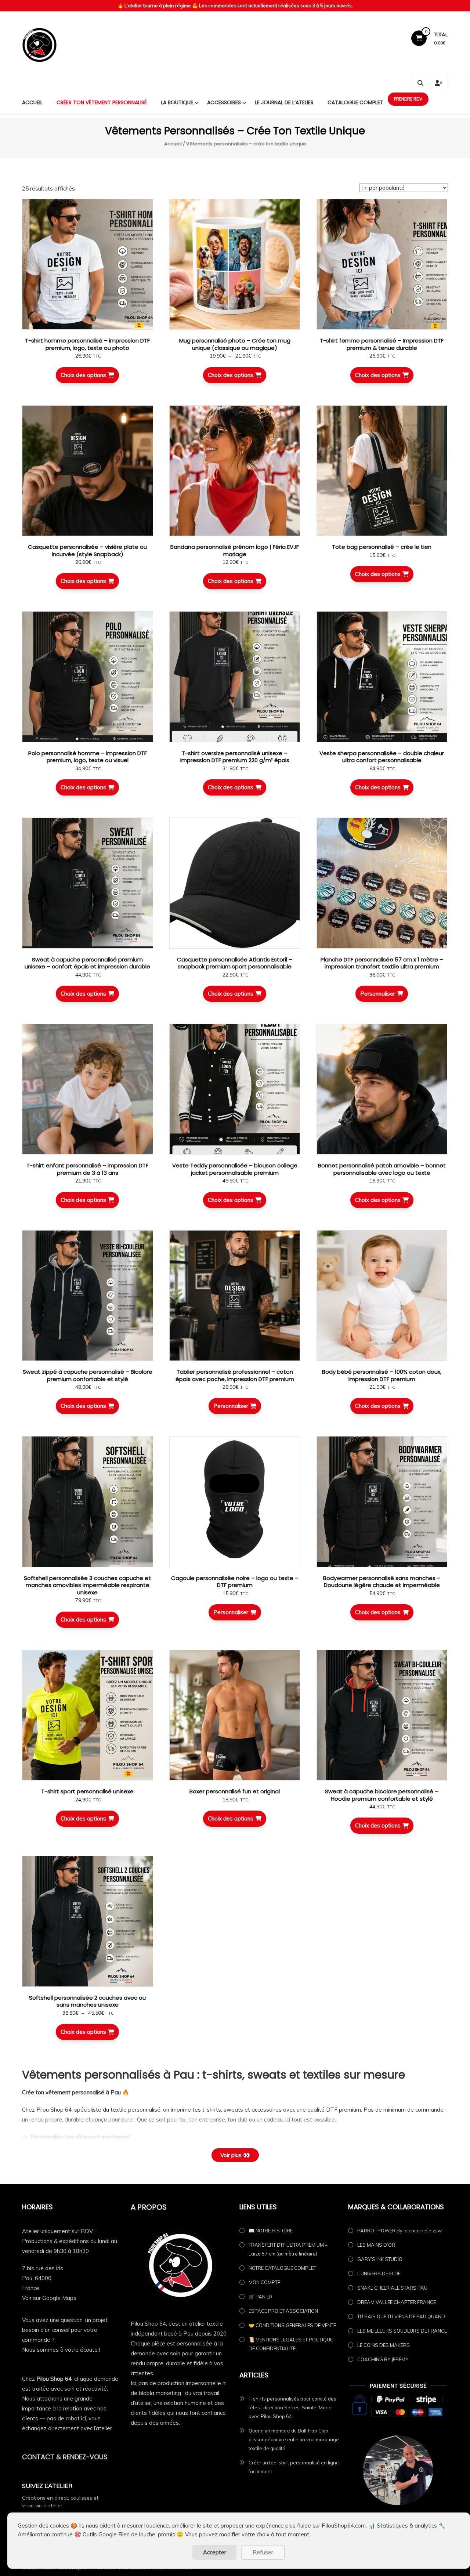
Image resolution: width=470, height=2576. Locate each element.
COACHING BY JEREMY (383, 2359)
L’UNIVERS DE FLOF (379, 2274)
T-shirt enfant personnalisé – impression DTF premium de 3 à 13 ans (87, 1169)
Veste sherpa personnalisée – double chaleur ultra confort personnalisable (382, 757)
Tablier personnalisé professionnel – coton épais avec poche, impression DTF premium (235, 1375)
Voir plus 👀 (235, 2155)
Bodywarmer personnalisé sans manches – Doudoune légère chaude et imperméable (382, 1582)
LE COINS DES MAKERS (384, 2345)
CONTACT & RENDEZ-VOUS (65, 2457)
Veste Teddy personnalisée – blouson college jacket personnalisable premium (235, 1169)
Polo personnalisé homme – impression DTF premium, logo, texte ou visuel (88, 757)
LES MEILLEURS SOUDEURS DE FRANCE (402, 2331)
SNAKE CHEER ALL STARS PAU (392, 2288)
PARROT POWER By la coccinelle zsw (399, 2231)
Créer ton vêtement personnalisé (102, 102)
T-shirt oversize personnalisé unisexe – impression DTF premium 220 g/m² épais (235, 757)
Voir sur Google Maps (49, 2298)
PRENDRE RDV (408, 99)
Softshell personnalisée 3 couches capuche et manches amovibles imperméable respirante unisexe (87, 1585)
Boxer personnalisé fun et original (235, 1791)
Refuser (263, 2552)
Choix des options (83, 375)
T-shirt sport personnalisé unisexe (87, 1791)
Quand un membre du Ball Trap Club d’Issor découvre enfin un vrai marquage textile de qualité (294, 2439)
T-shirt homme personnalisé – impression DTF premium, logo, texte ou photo (87, 344)
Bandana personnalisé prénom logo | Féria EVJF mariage (235, 550)
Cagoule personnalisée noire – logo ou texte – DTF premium (235, 1582)
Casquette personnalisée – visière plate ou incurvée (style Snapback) (87, 550)
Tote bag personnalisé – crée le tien (382, 547)
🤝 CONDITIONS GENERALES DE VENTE (292, 2325)
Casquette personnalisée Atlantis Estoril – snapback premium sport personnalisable (235, 963)
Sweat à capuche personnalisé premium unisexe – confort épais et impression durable (87, 963)
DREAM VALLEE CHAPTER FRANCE (397, 2302)
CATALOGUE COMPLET (355, 102)
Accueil (32, 102)
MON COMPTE (264, 2282)
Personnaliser (378, 994)
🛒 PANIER (261, 2297)
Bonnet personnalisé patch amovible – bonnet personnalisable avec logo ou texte (382, 1169)
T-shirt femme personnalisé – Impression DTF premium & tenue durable (382, 344)
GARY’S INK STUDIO (380, 2259)
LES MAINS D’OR (376, 2245)
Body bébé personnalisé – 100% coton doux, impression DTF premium (382, 1375)
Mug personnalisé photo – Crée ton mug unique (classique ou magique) (235, 344)
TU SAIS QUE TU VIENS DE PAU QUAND (401, 2316)
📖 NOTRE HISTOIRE (271, 2231)
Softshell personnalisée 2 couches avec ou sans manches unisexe (87, 2001)
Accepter (215, 2552)
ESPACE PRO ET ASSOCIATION (283, 2311)
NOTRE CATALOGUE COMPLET (282, 2268)
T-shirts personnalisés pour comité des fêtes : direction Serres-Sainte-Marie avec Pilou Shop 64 (292, 2407)
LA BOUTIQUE (177, 102)
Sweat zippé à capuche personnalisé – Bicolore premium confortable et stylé (88, 1375)
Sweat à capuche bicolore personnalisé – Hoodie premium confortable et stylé (382, 1795)
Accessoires (224, 102)
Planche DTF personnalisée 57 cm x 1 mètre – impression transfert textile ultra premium (382, 963)
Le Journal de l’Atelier (284, 102)
